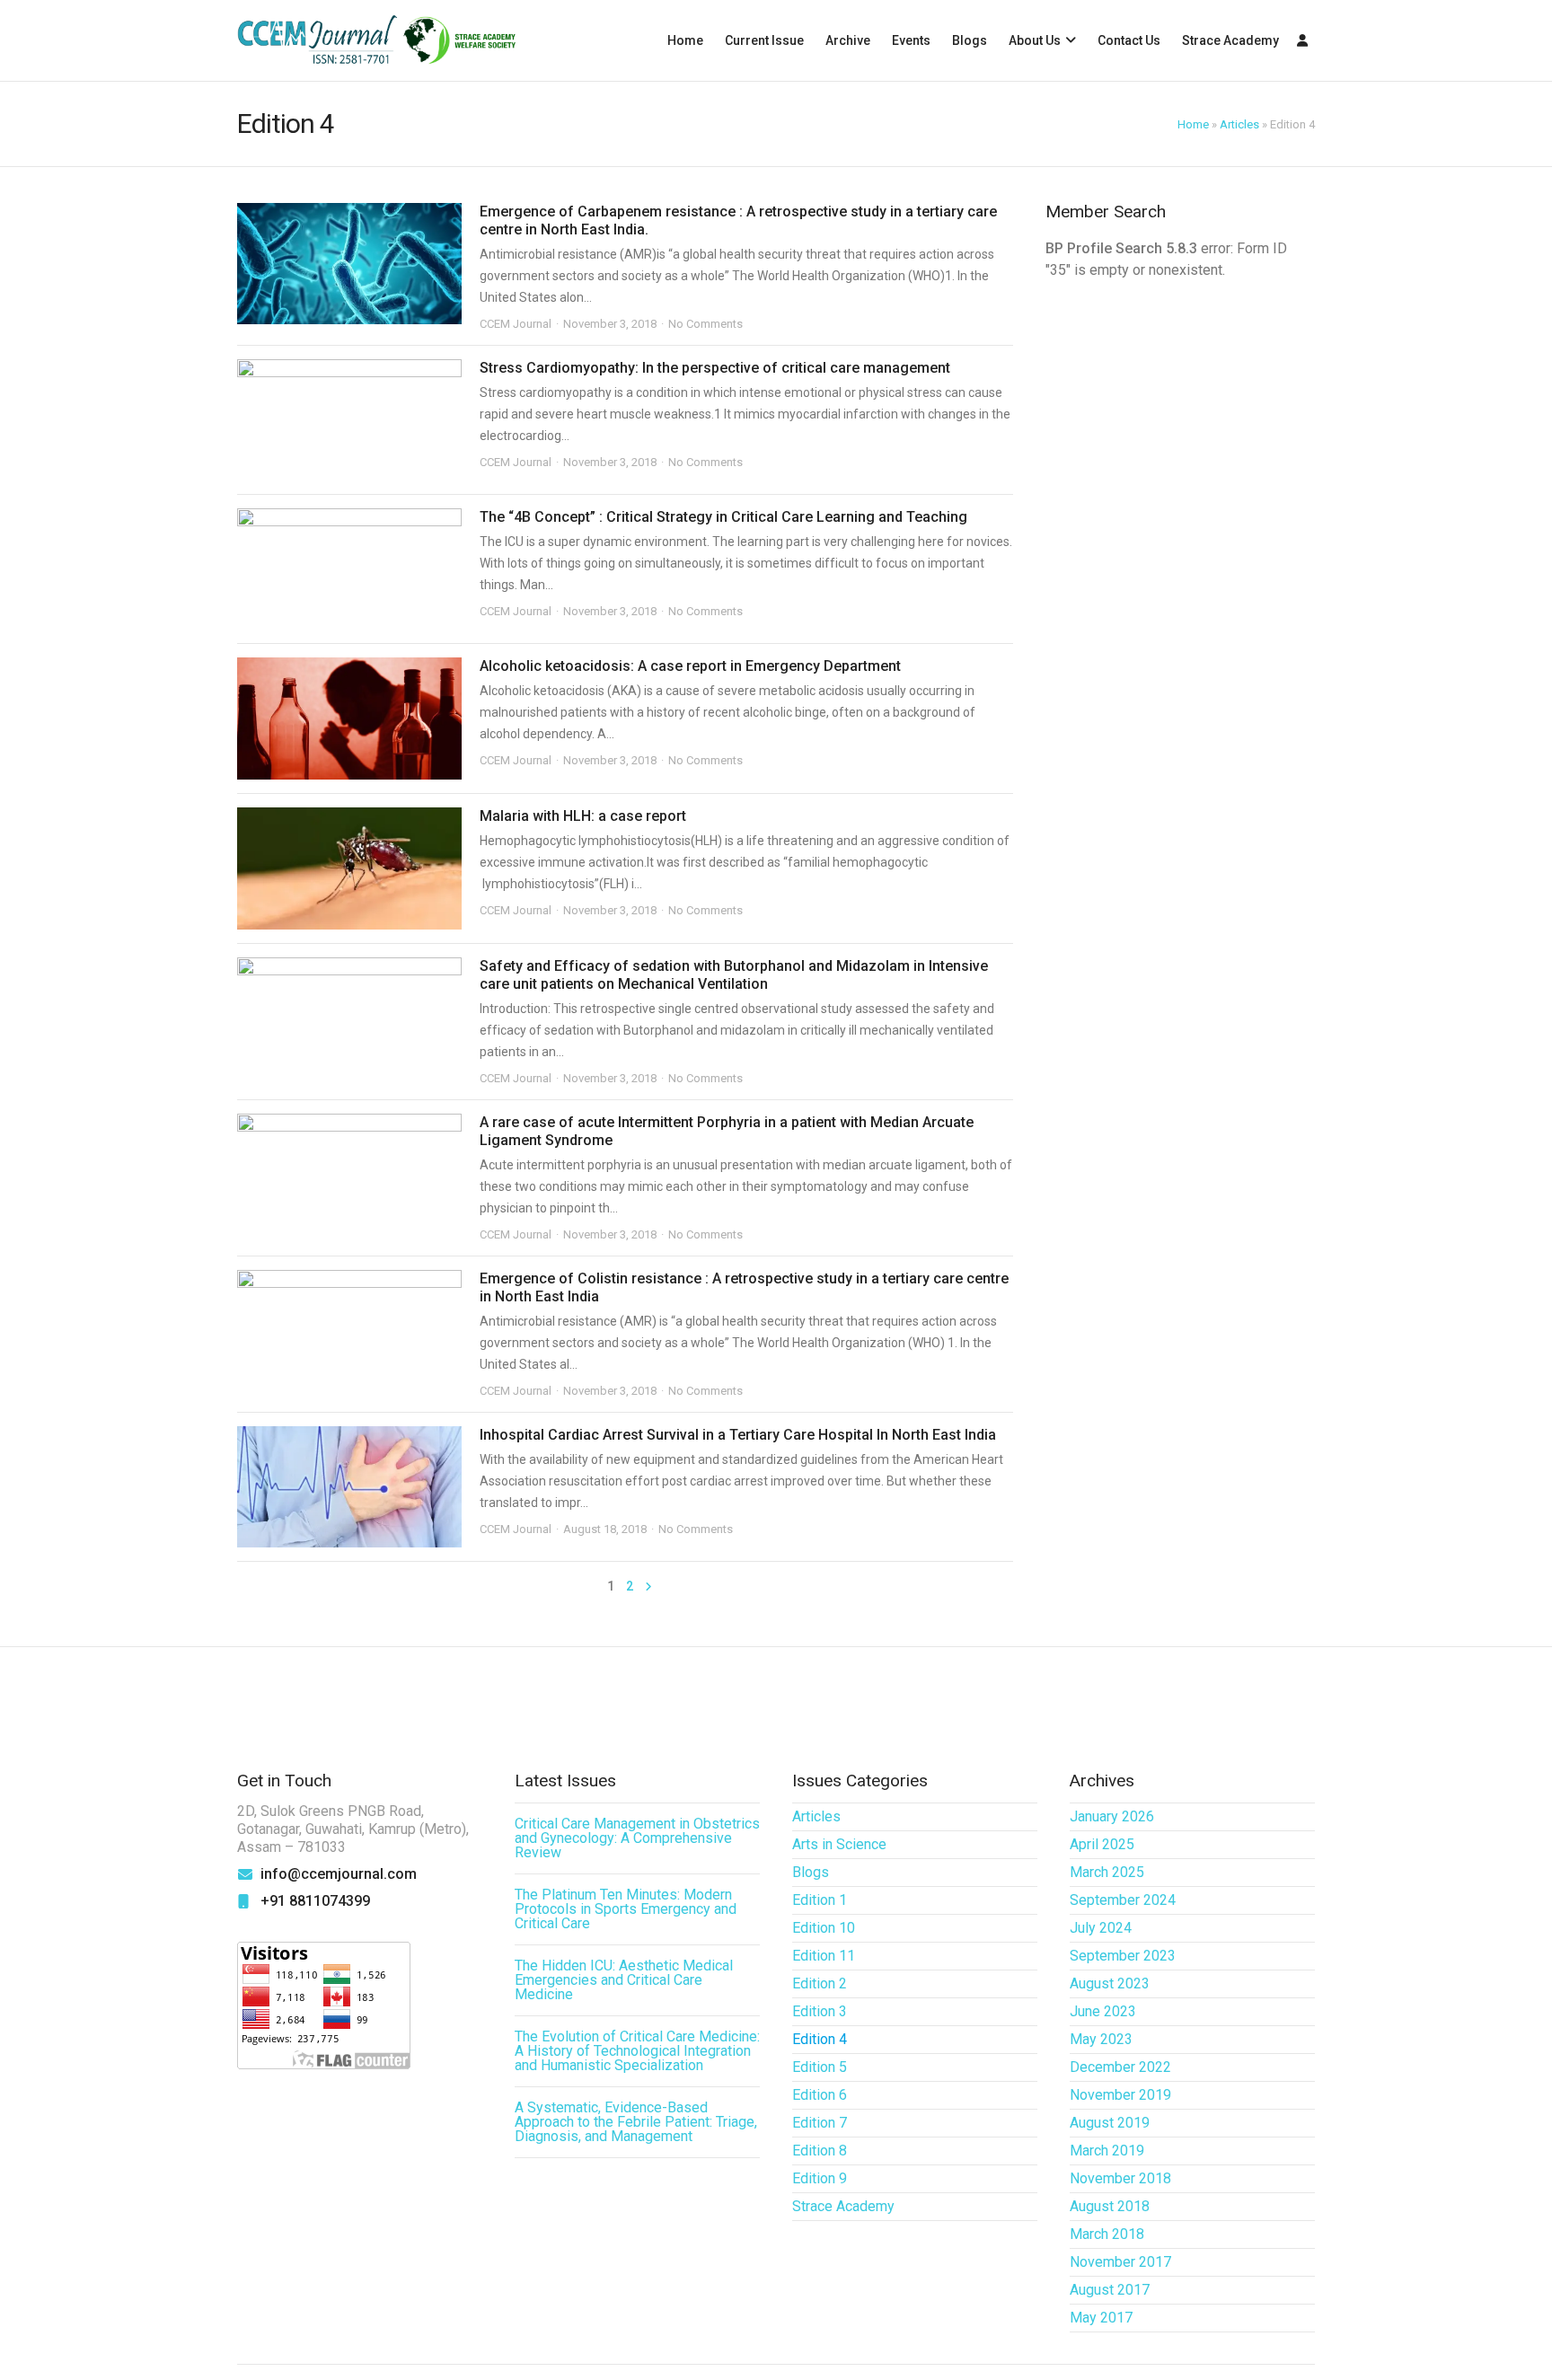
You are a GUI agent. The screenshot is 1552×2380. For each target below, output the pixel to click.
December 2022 (1120, 2067)
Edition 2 (820, 1983)
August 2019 (1110, 2123)
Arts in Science (839, 1844)
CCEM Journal (516, 324)
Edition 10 (824, 1928)
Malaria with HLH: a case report (583, 816)
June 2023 (1103, 2011)
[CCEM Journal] (376, 41)
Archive (848, 40)
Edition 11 (824, 1956)
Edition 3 (820, 2011)
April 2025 (1102, 1844)
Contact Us (1129, 40)
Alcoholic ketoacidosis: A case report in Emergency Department (690, 666)
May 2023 (1101, 2039)
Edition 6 (820, 2095)
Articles (1239, 124)
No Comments (705, 324)
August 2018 (1110, 2206)
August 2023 (1110, 1983)
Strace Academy (1230, 40)
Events (911, 40)
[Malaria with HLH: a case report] (349, 868)
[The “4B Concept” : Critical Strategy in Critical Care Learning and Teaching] (349, 569)
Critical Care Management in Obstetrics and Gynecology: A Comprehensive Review (637, 1838)
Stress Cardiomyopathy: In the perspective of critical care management (715, 368)
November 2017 (1120, 2262)
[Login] (1302, 40)
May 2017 (1101, 2318)
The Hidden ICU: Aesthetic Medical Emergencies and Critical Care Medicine (624, 1980)
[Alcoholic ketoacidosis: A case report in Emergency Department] (349, 718)
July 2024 (1101, 1928)
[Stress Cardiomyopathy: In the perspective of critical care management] (349, 420)
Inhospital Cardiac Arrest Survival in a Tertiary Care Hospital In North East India (738, 1435)
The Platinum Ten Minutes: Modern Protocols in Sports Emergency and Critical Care (626, 1909)
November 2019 (1120, 2095)
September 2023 (1123, 1956)
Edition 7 (820, 2123)
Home (685, 40)
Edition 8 (820, 2151)
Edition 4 (820, 2039)
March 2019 (1107, 2151)
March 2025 (1107, 1872)
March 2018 (1107, 2234)
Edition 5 (820, 2067)
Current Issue (764, 40)
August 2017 (1110, 2290)
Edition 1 (820, 1900)
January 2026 (1112, 1816)
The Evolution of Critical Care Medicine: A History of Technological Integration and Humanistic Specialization (637, 2051)
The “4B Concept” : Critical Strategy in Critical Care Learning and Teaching (723, 517)
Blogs (970, 40)
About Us (1035, 40)
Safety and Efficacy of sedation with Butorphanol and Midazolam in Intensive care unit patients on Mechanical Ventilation (734, 975)
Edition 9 (820, 2178)
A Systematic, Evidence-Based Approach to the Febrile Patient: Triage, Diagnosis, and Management (636, 2122)
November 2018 (1120, 2178)
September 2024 (1123, 1900)
